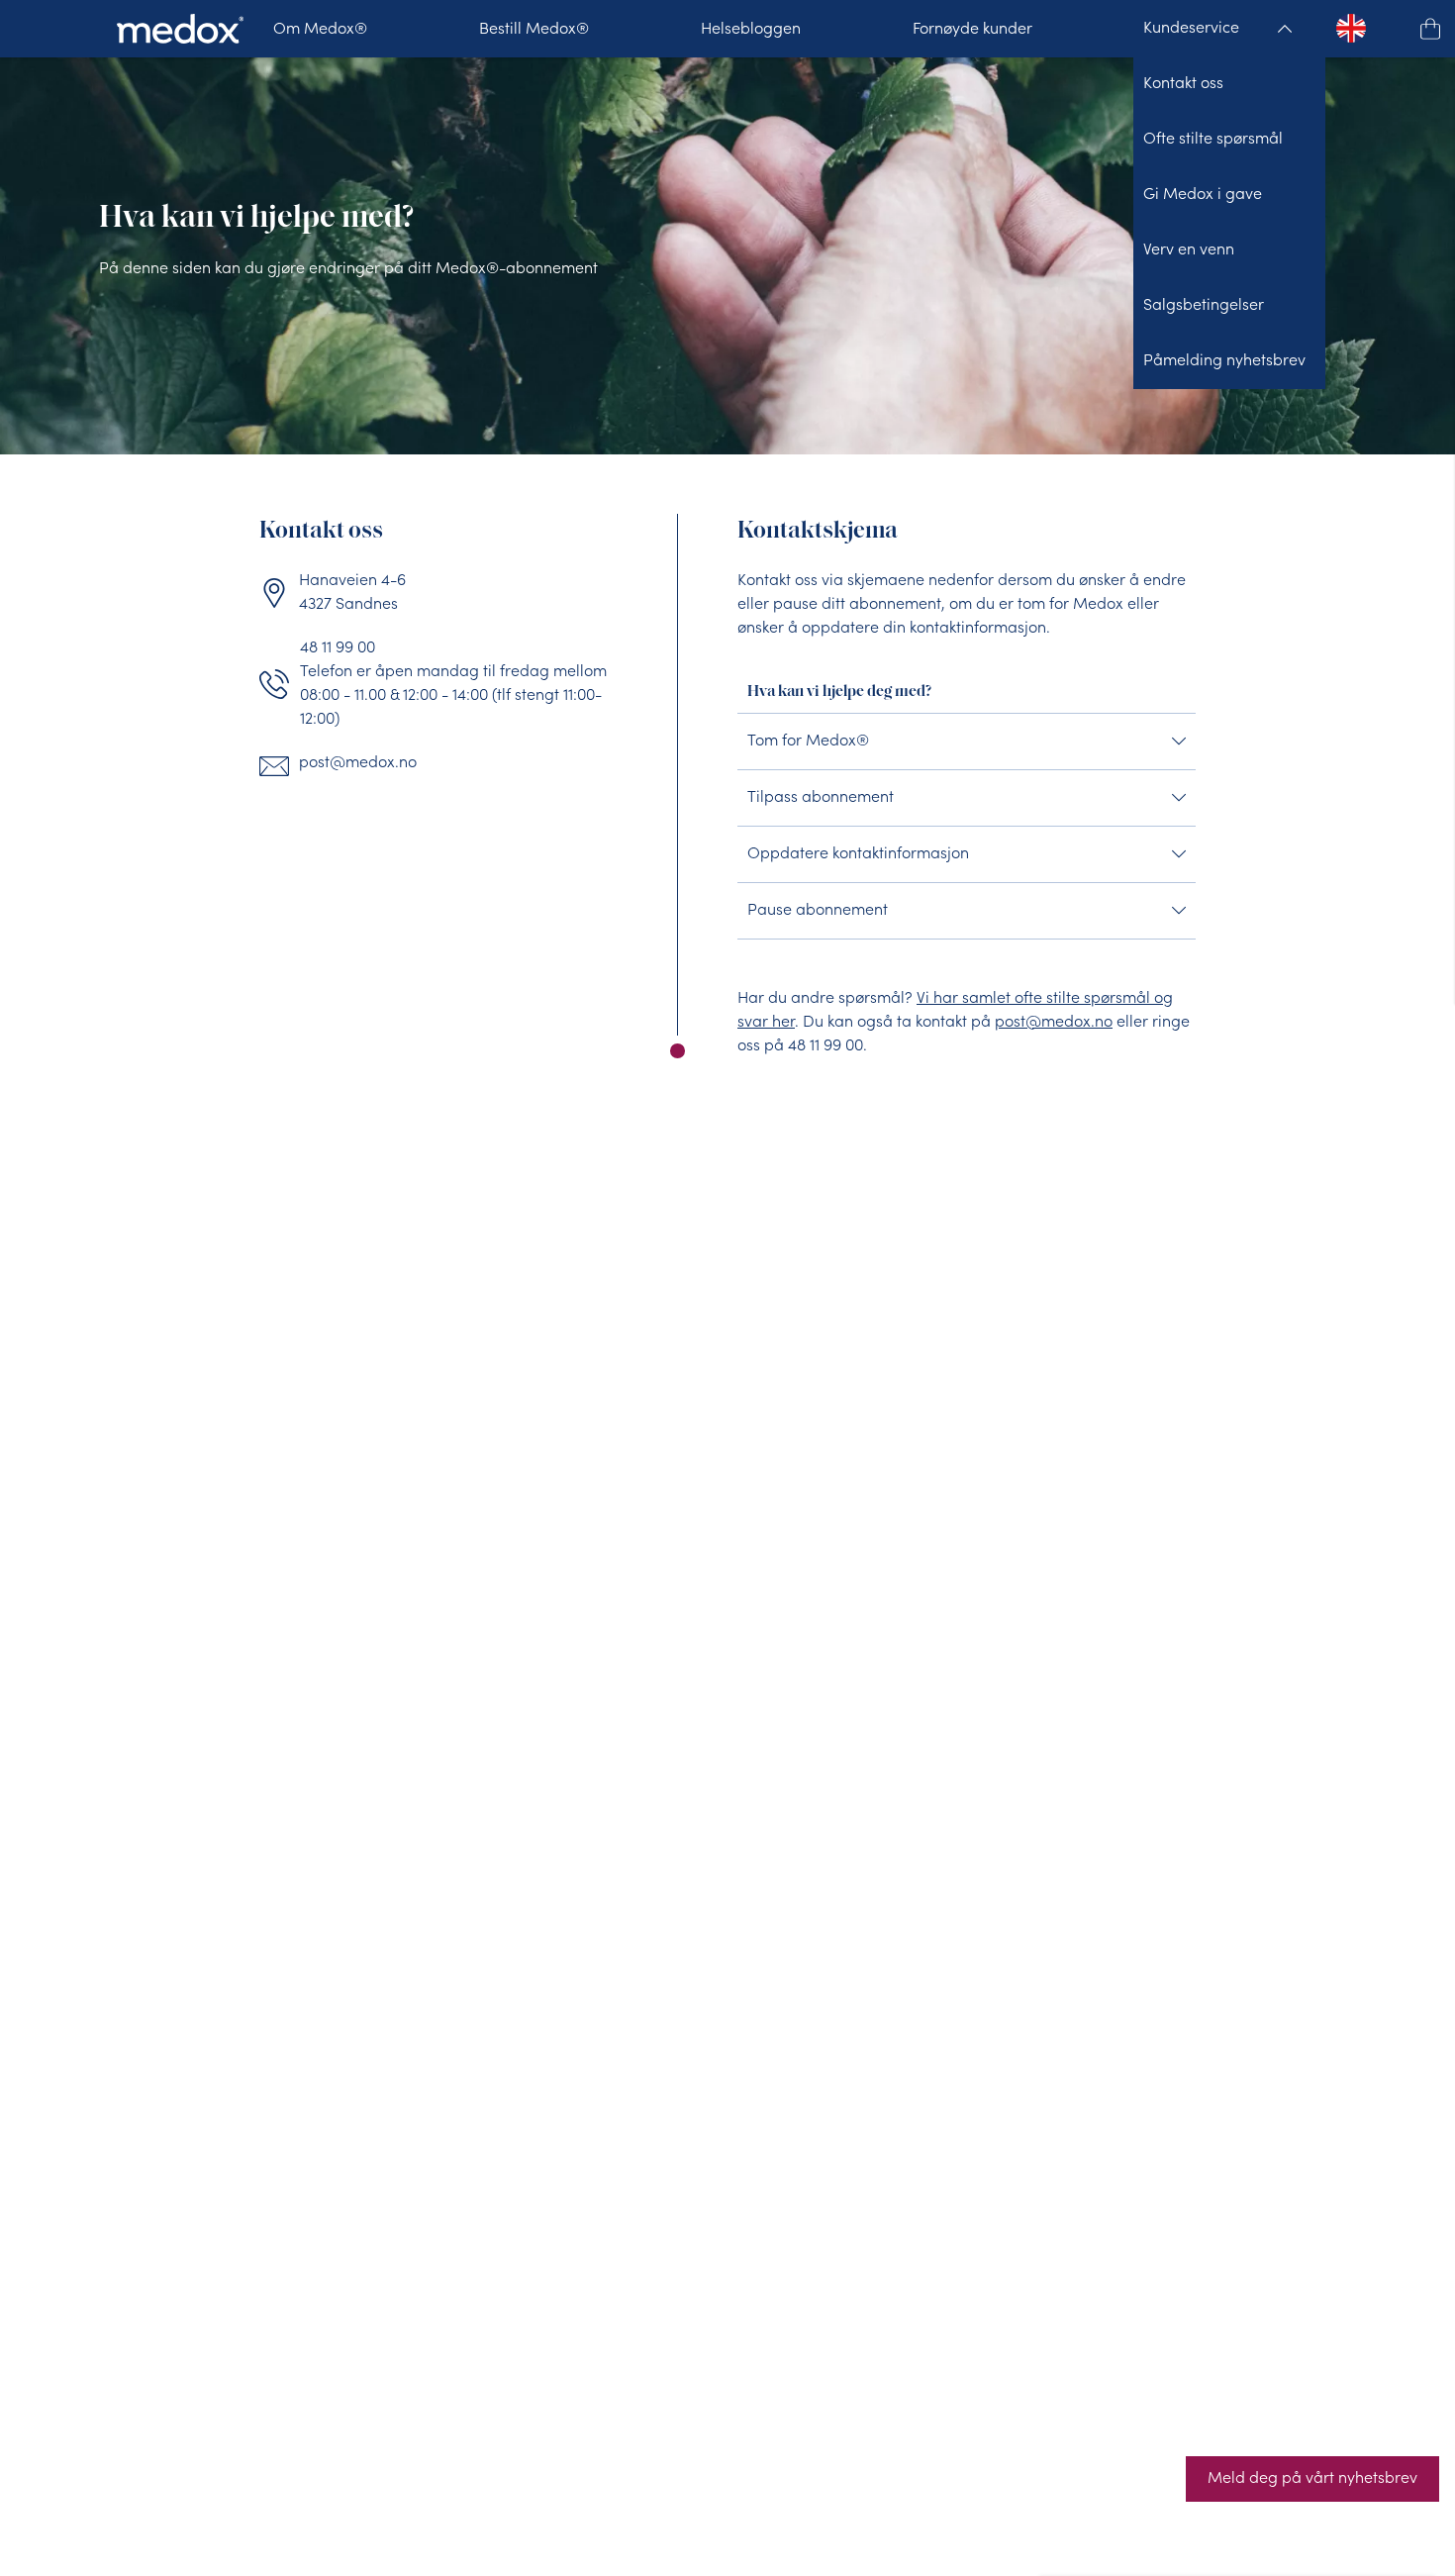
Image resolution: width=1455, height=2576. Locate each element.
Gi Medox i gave (1203, 195)
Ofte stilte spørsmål (1213, 140)
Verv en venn (1189, 250)
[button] (1430, 29)
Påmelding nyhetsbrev (1224, 361)
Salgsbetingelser (1204, 306)
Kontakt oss (1183, 84)
